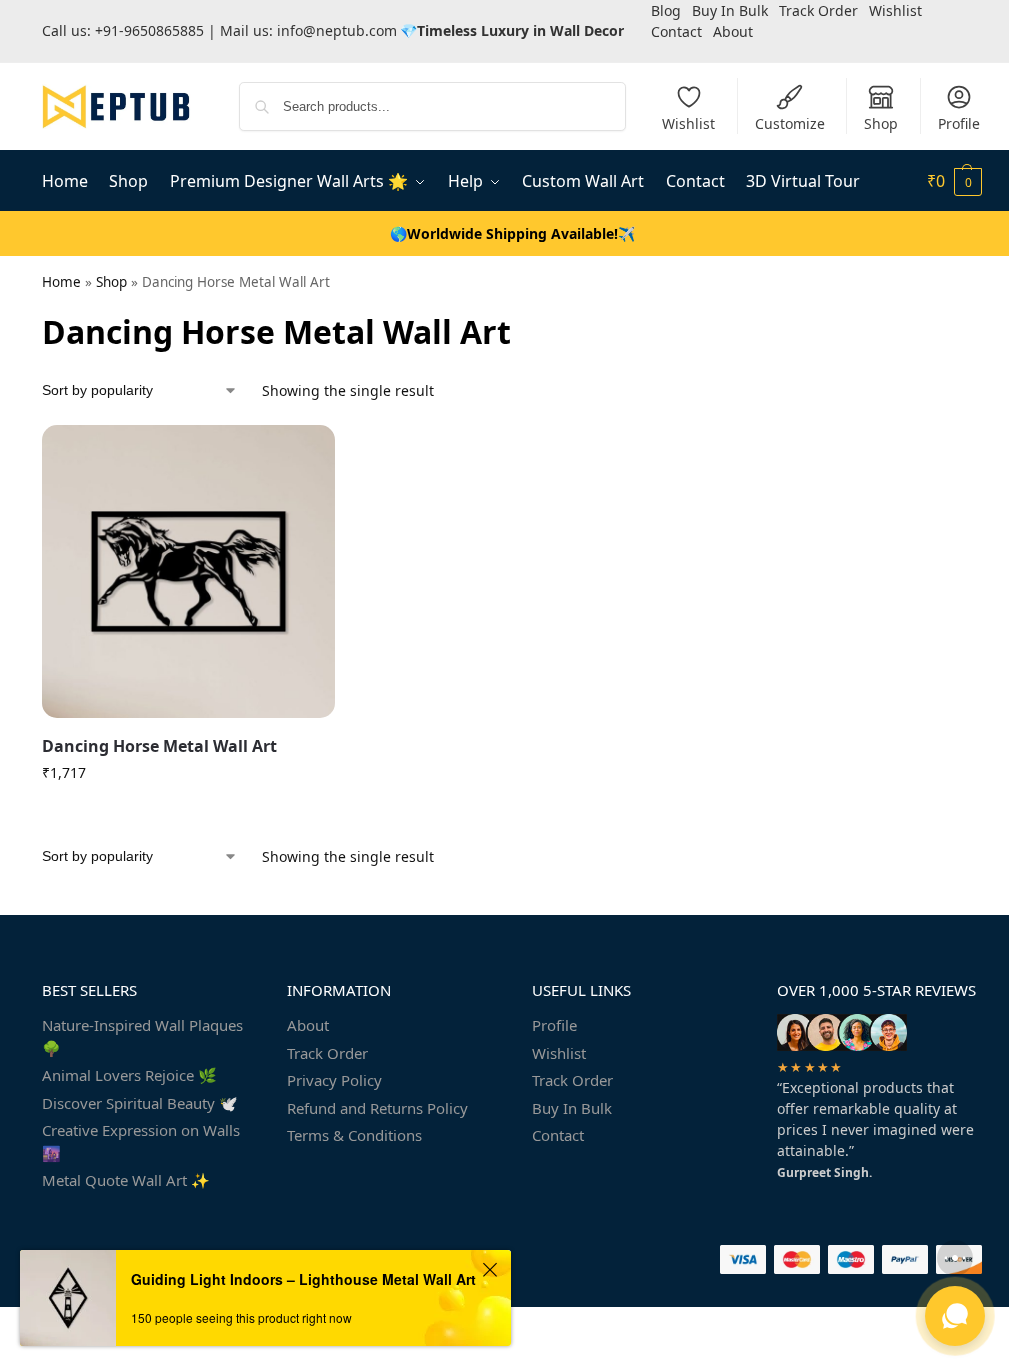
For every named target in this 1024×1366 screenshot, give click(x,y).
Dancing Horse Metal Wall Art (159, 746)
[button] (954, 181)
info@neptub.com (337, 30)
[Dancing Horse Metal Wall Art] (188, 571)
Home (61, 282)
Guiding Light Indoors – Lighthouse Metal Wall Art (303, 1279)
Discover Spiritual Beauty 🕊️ (140, 1103)
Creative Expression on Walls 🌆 (141, 1141)
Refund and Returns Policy (377, 1108)
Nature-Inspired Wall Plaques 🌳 (142, 1036)
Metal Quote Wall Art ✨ (126, 1180)
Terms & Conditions (354, 1135)
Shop (881, 123)
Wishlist (688, 123)
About (733, 31)
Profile (959, 123)
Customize (790, 123)
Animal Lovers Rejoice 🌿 (129, 1075)
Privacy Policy (334, 1080)
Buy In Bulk (572, 1108)
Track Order (327, 1053)
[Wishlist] (305, 455)
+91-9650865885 (149, 30)
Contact (676, 31)
